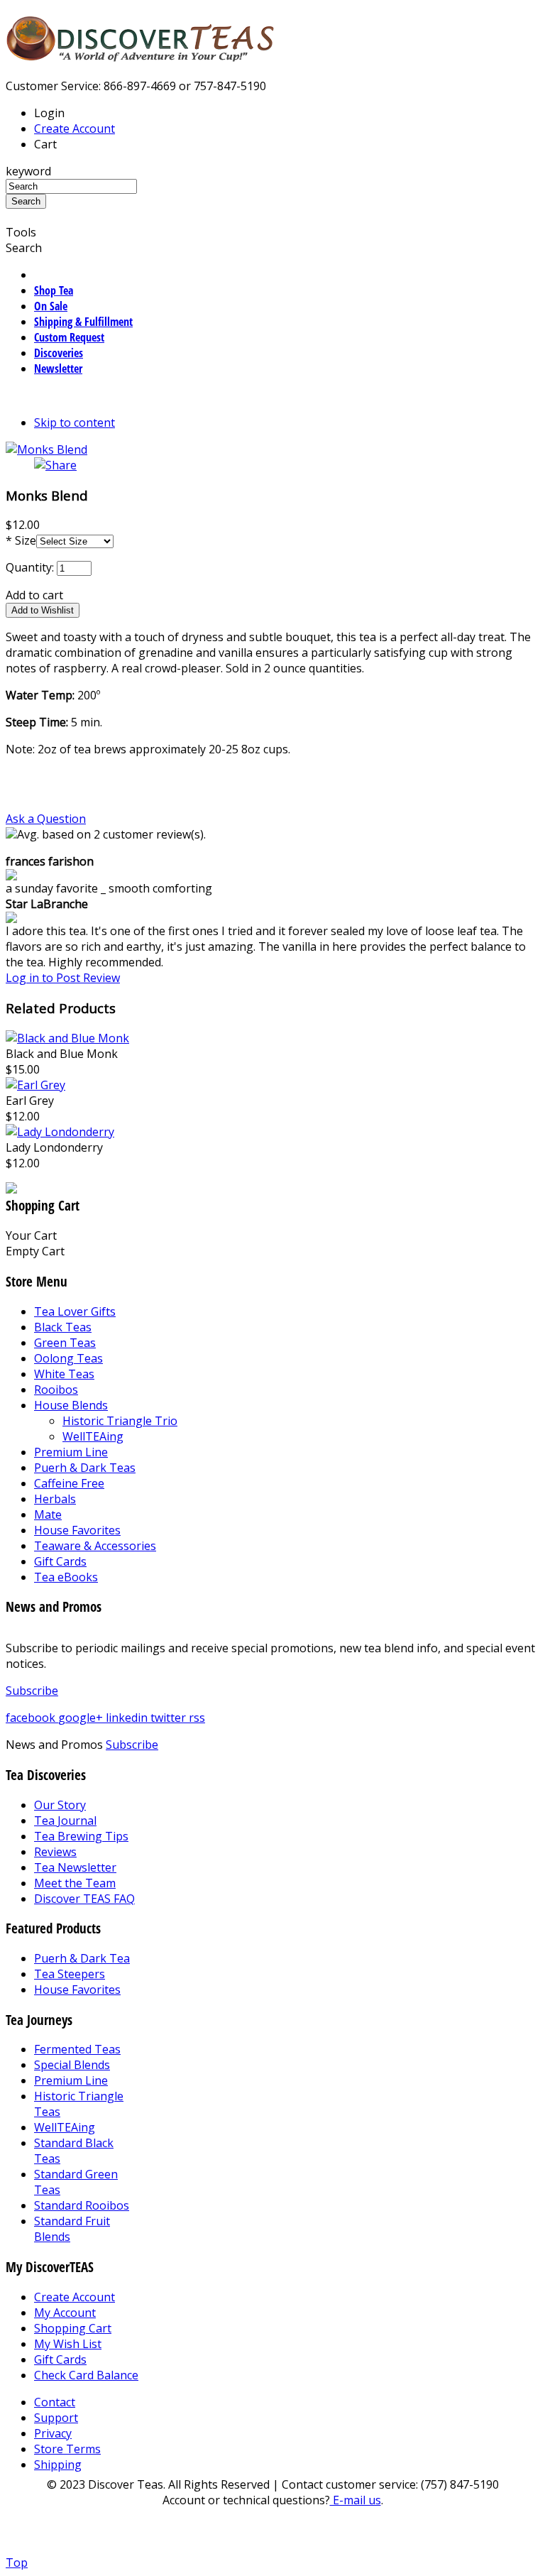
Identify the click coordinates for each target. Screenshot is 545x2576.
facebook (32, 1718)
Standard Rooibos (82, 2205)
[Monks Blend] (46, 449)
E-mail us (356, 2500)
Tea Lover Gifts (75, 1311)
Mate (48, 1515)
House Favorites (77, 1530)
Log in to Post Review (63, 978)
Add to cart (34, 595)
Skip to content (75, 422)
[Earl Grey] (35, 1085)
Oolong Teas (68, 1358)
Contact (55, 2402)
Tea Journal (65, 1821)
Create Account (75, 129)
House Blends (71, 1405)
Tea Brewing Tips (81, 1836)
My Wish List (68, 2344)
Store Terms (67, 2449)
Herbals (55, 1499)
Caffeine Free (69, 1483)
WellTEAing (93, 1436)
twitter (170, 1718)
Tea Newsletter (75, 1867)
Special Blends (72, 2065)
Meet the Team (75, 1883)
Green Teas (65, 1343)
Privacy (53, 2433)
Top (17, 2563)
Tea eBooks (66, 1577)
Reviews (55, 1852)
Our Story (60, 1805)
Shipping (58, 2465)
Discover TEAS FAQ (84, 1899)
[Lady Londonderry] (60, 1132)
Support (56, 2418)
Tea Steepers (70, 1974)
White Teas (64, 1374)
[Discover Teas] (141, 54)
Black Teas (63, 1327)
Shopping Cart (73, 2328)
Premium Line (71, 1452)
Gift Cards (60, 1561)
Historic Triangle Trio (120, 1421)
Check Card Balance (86, 2375)
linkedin (128, 1718)
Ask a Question (46, 819)
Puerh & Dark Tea (82, 1958)
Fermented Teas (77, 2049)
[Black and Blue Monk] (67, 1038)
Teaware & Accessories (95, 1546)
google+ (82, 1718)
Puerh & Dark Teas (85, 1468)
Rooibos (56, 1390)
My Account (65, 2313)
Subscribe (32, 1691)
